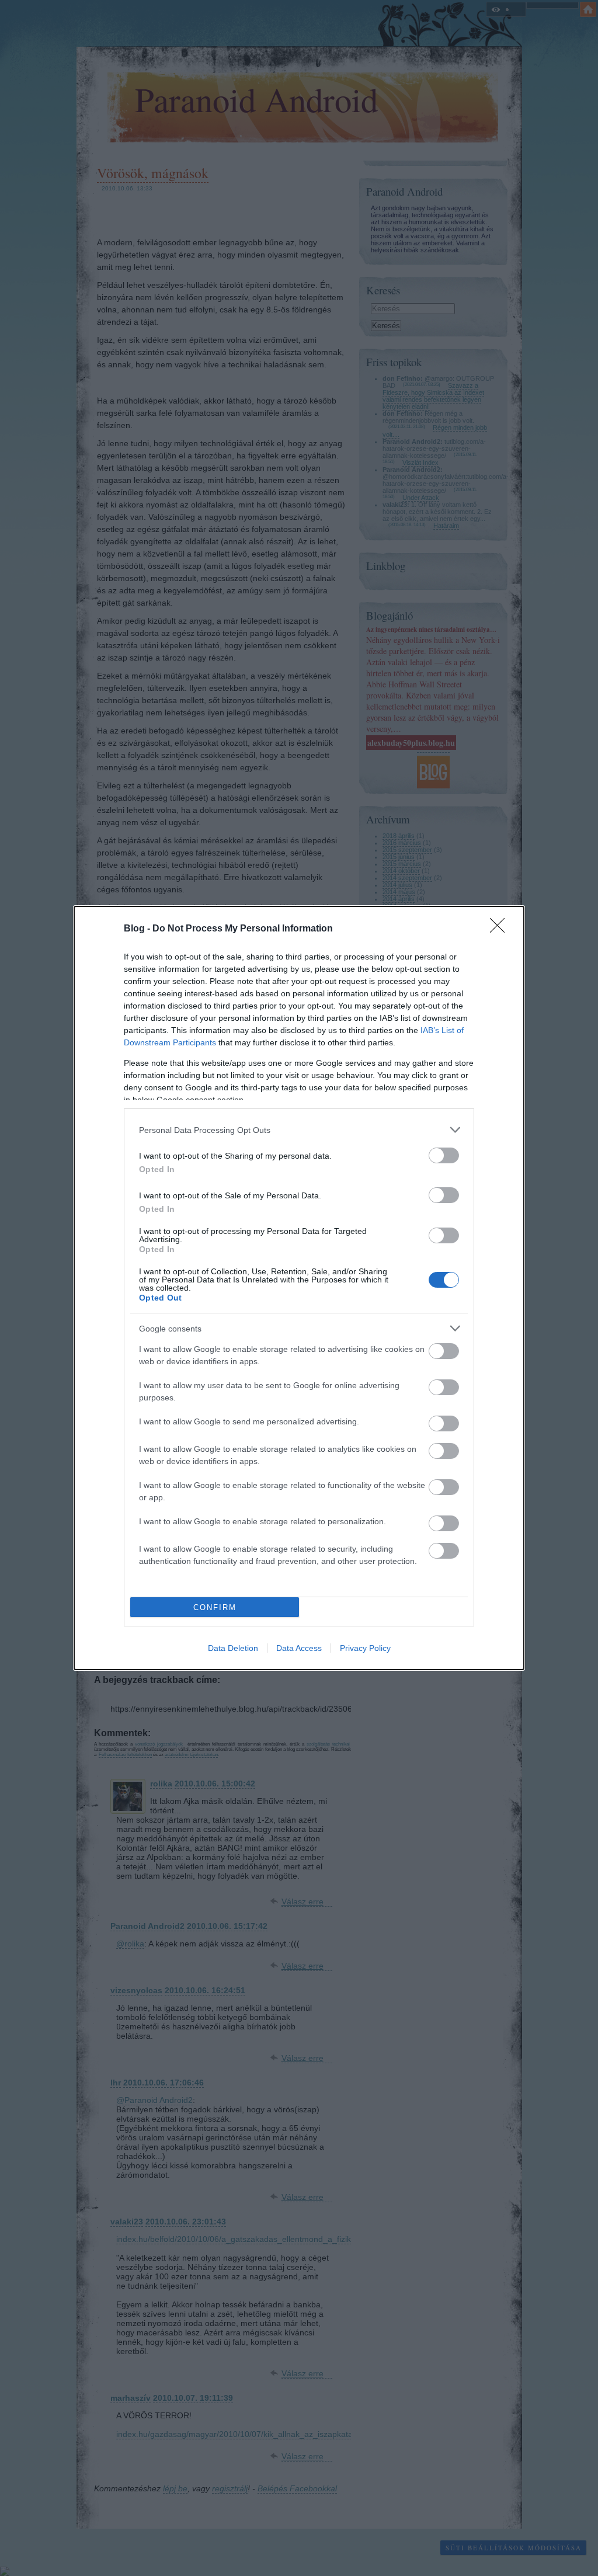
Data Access (299, 1648)
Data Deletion (233, 1648)
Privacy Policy (365, 1648)
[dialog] (299, 1288)
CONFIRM (215, 1607)
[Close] (501, 929)
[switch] (444, 1155)
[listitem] (299, 1130)
